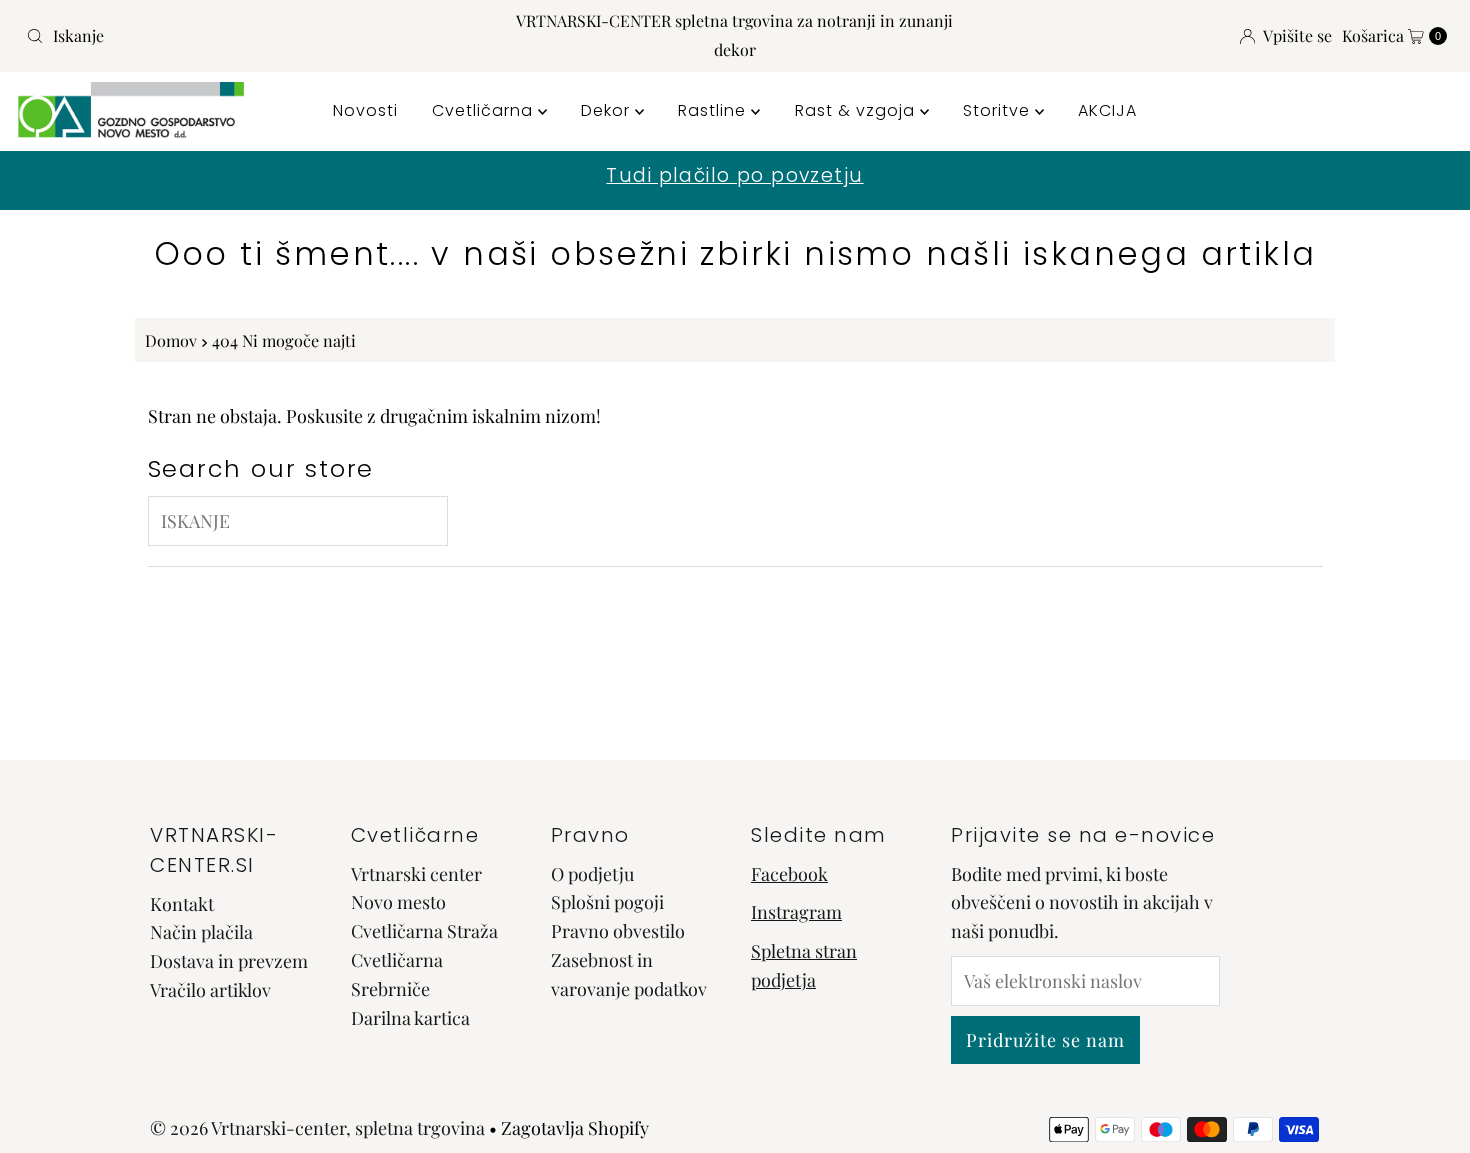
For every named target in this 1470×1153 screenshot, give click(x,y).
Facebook (789, 874)
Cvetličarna (485, 110)
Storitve (999, 110)
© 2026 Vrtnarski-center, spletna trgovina (317, 1128)
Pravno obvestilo (618, 931)
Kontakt (182, 904)
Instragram (796, 912)
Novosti (365, 110)
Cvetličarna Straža (424, 931)
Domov (171, 340)
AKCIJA (1107, 110)
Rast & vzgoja (857, 110)
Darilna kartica (410, 1018)
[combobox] (251, 36)
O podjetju (592, 874)
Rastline (714, 110)
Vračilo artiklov (210, 990)
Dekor (608, 110)
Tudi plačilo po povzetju (734, 175)
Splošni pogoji (607, 902)
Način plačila (201, 932)
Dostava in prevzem (229, 961)
